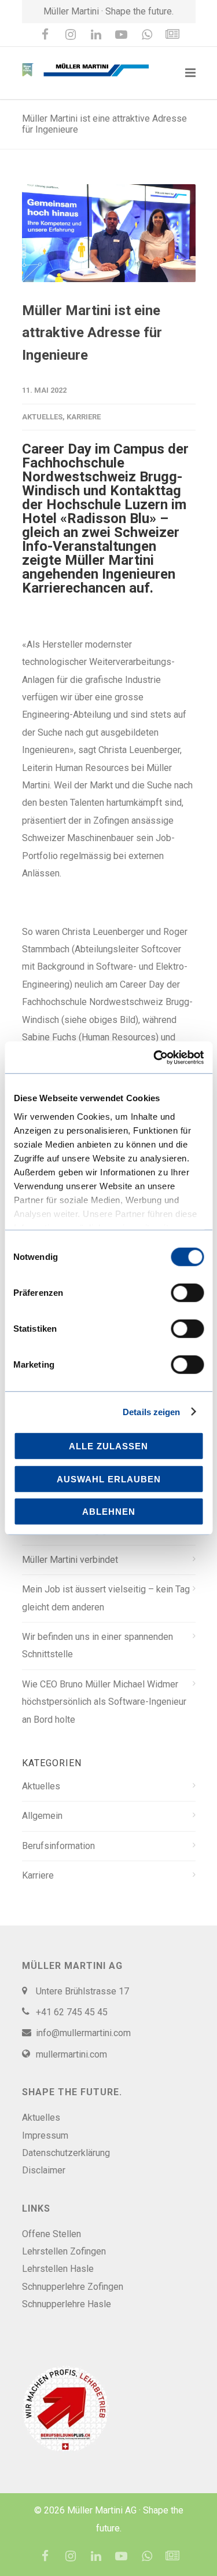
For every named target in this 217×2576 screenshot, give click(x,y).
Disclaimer (44, 2170)
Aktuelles (42, 417)
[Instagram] (71, 35)
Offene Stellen (52, 2234)
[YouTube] (122, 35)
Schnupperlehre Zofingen (73, 2287)
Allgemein (42, 1816)
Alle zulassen (108, 1446)
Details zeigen (151, 1411)
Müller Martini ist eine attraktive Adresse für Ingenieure (92, 333)
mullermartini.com (71, 2054)
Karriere (84, 417)
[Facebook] (45, 35)
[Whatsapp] (147, 35)
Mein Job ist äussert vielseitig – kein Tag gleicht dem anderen (106, 1598)
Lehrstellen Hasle (58, 2269)
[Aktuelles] (172, 35)
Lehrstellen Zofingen (64, 2251)
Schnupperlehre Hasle (67, 2304)
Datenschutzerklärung (66, 2153)
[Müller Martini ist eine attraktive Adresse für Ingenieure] (109, 233)
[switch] (187, 1293)
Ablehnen (109, 1512)
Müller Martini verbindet (70, 1560)
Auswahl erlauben (109, 1479)
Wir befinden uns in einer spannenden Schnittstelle (98, 1645)
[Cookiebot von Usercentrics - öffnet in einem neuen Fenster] (155, 1057)
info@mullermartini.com (83, 2033)
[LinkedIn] (96, 35)
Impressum (45, 2135)
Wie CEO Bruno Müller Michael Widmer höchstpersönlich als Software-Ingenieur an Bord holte (104, 1702)
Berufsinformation (58, 1846)
